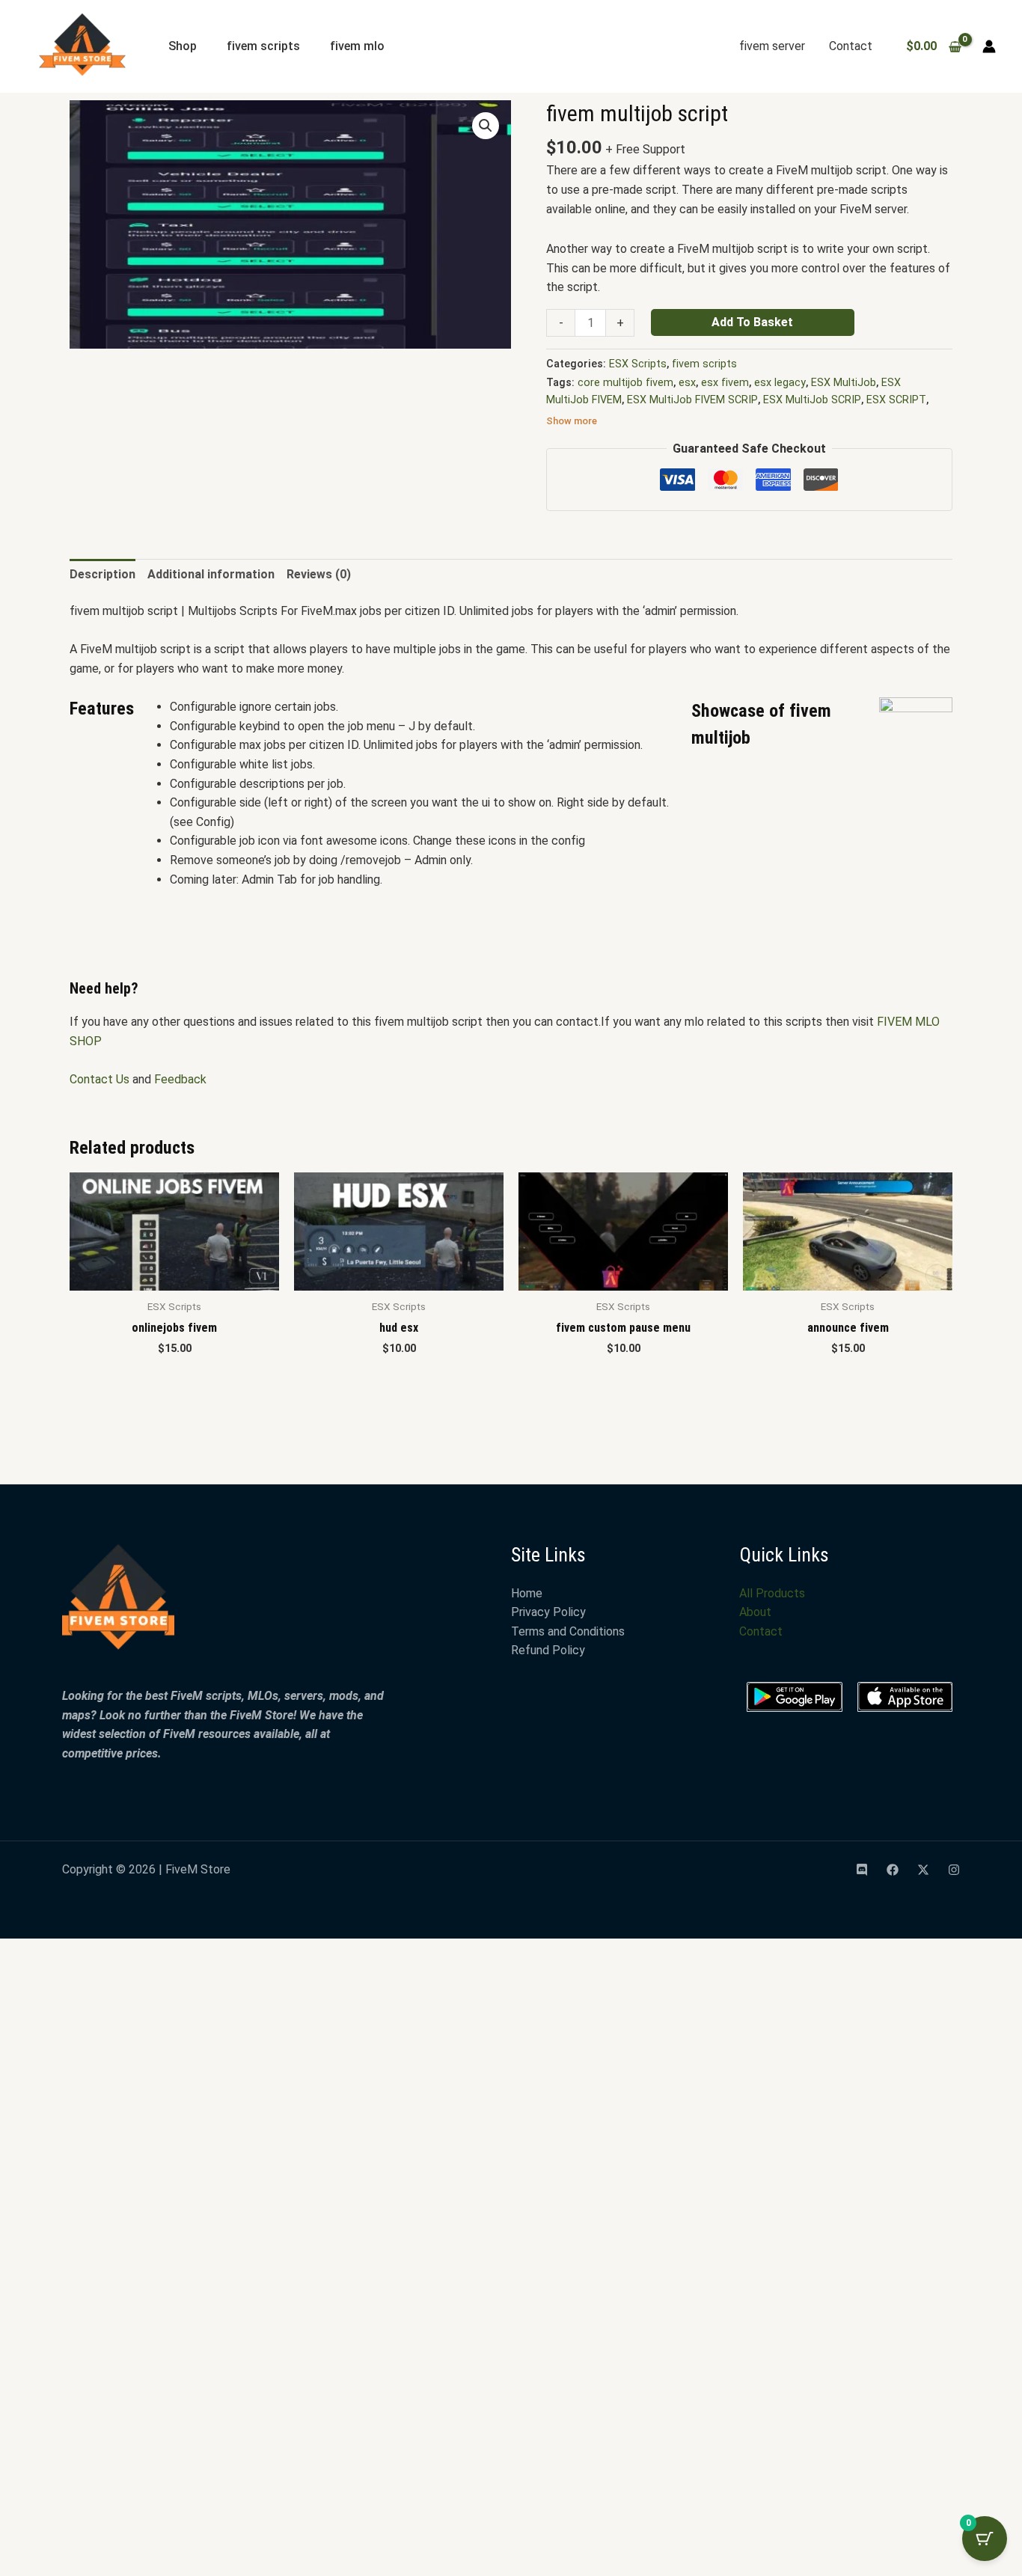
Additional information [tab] (211, 574)
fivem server (772, 46)
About (755, 1612)
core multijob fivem (625, 383)
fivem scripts (263, 46)
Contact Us (100, 1079)
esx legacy (780, 383)
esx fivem (725, 383)
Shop (183, 46)
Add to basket (752, 322)
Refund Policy (548, 1650)
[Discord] (862, 1870)
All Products (772, 1593)
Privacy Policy (548, 1612)
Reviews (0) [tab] (319, 574)
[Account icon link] (989, 46)
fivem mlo (357, 46)
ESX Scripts (638, 364)
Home (527, 1593)
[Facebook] (893, 1870)
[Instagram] (954, 1870)
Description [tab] (102, 574)
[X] (923, 1870)
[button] (486, 126)
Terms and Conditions (568, 1631)
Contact (851, 46)
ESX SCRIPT (896, 400)
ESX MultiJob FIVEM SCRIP (692, 400)
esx (687, 383)
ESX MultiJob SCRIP (812, 400)
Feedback (180, 1079)
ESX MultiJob (844, 383)
